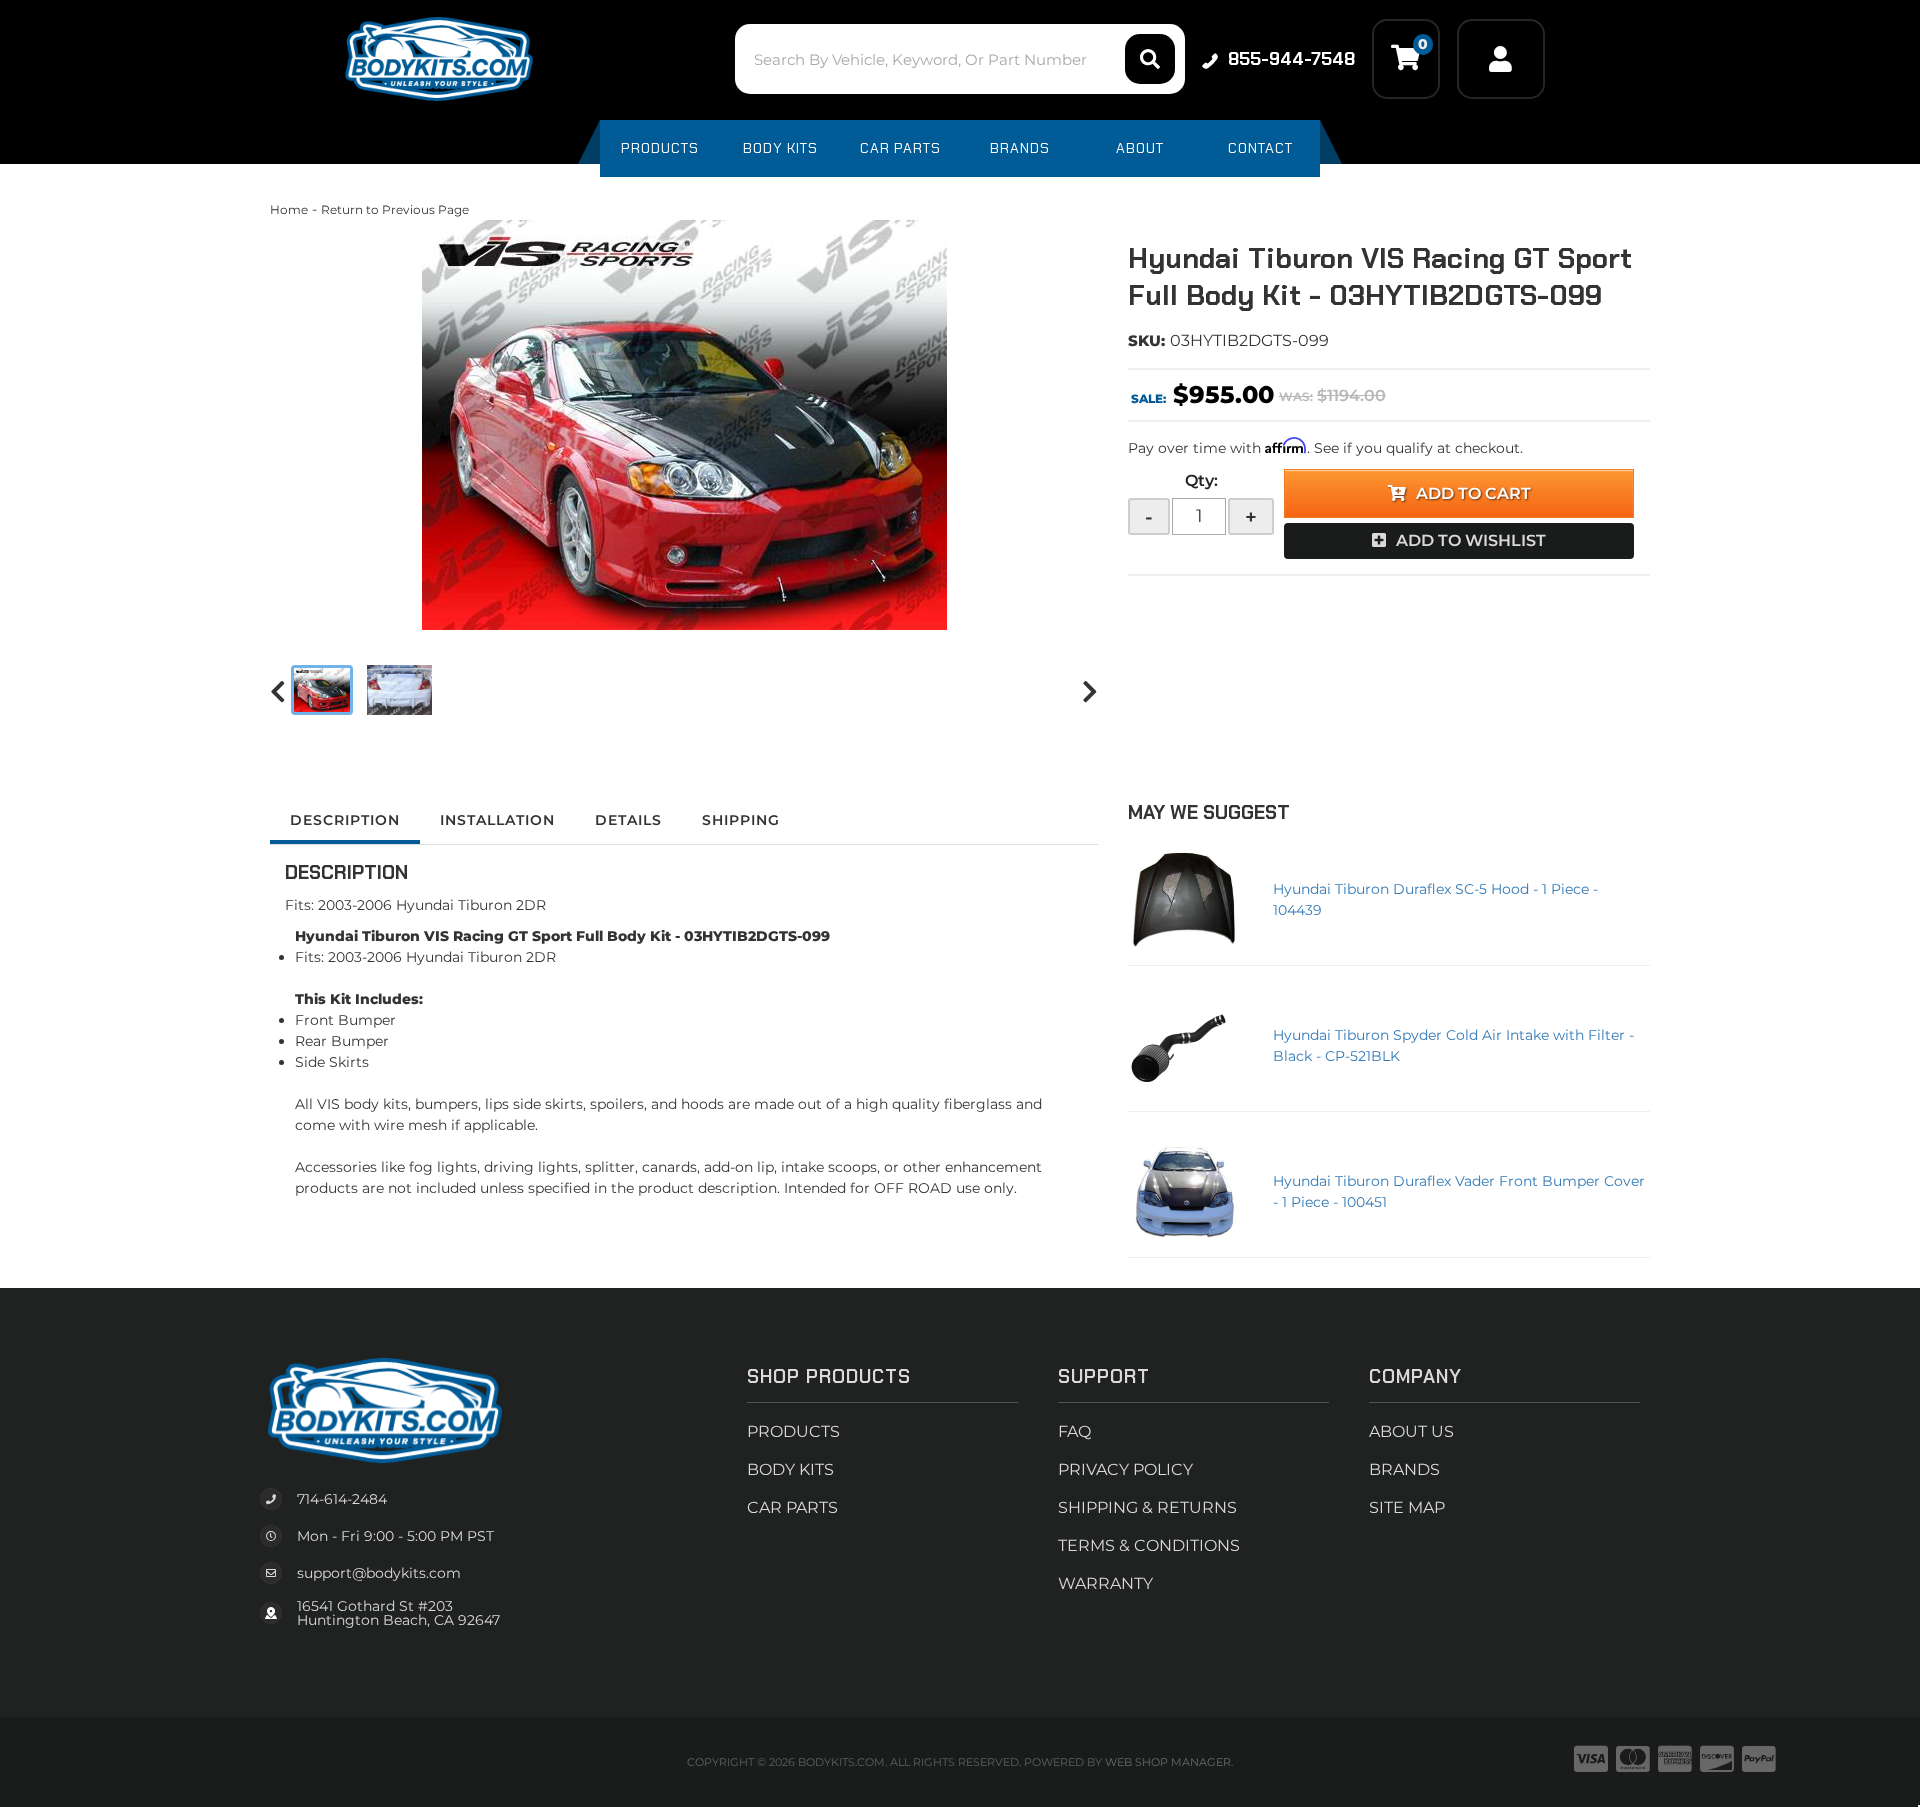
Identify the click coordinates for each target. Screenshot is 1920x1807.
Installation (497, 820)
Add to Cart (1473, 493)
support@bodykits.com (379, 1573)
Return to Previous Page (395, 209)
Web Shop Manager (1168, 1762)
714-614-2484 (342, 1499)
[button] (959, 59)
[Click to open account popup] (1501, 59)
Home (289, 209)
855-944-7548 (1291, 59)
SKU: (1146, 340)
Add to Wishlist (1471, 540)
